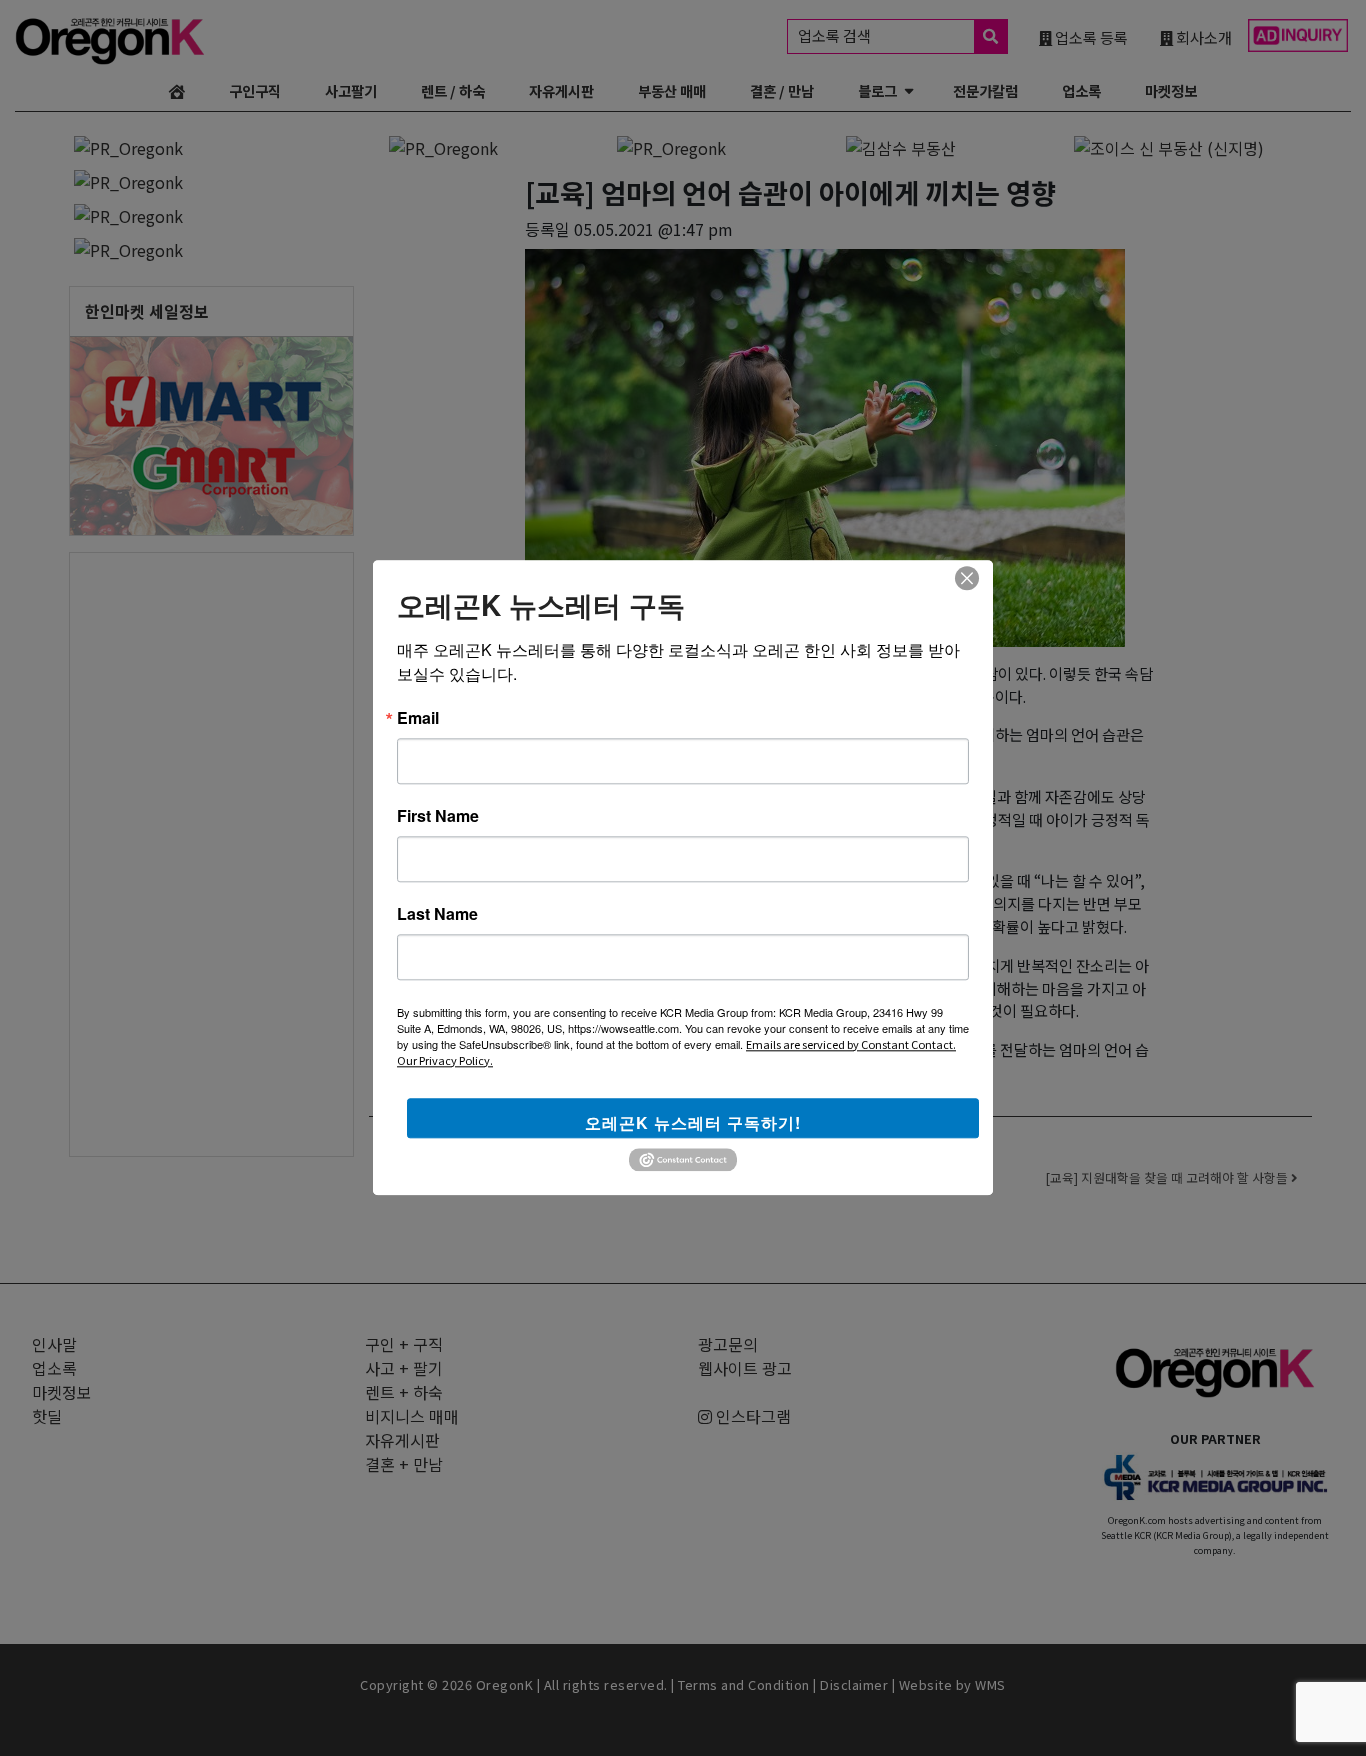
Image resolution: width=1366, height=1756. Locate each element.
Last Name (437, 914)
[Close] (967, 578)
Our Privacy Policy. (445, 1060)
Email (418, 718)
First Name (438, 816)
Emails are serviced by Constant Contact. (851, 1044)
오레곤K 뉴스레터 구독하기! (693, 1122)
